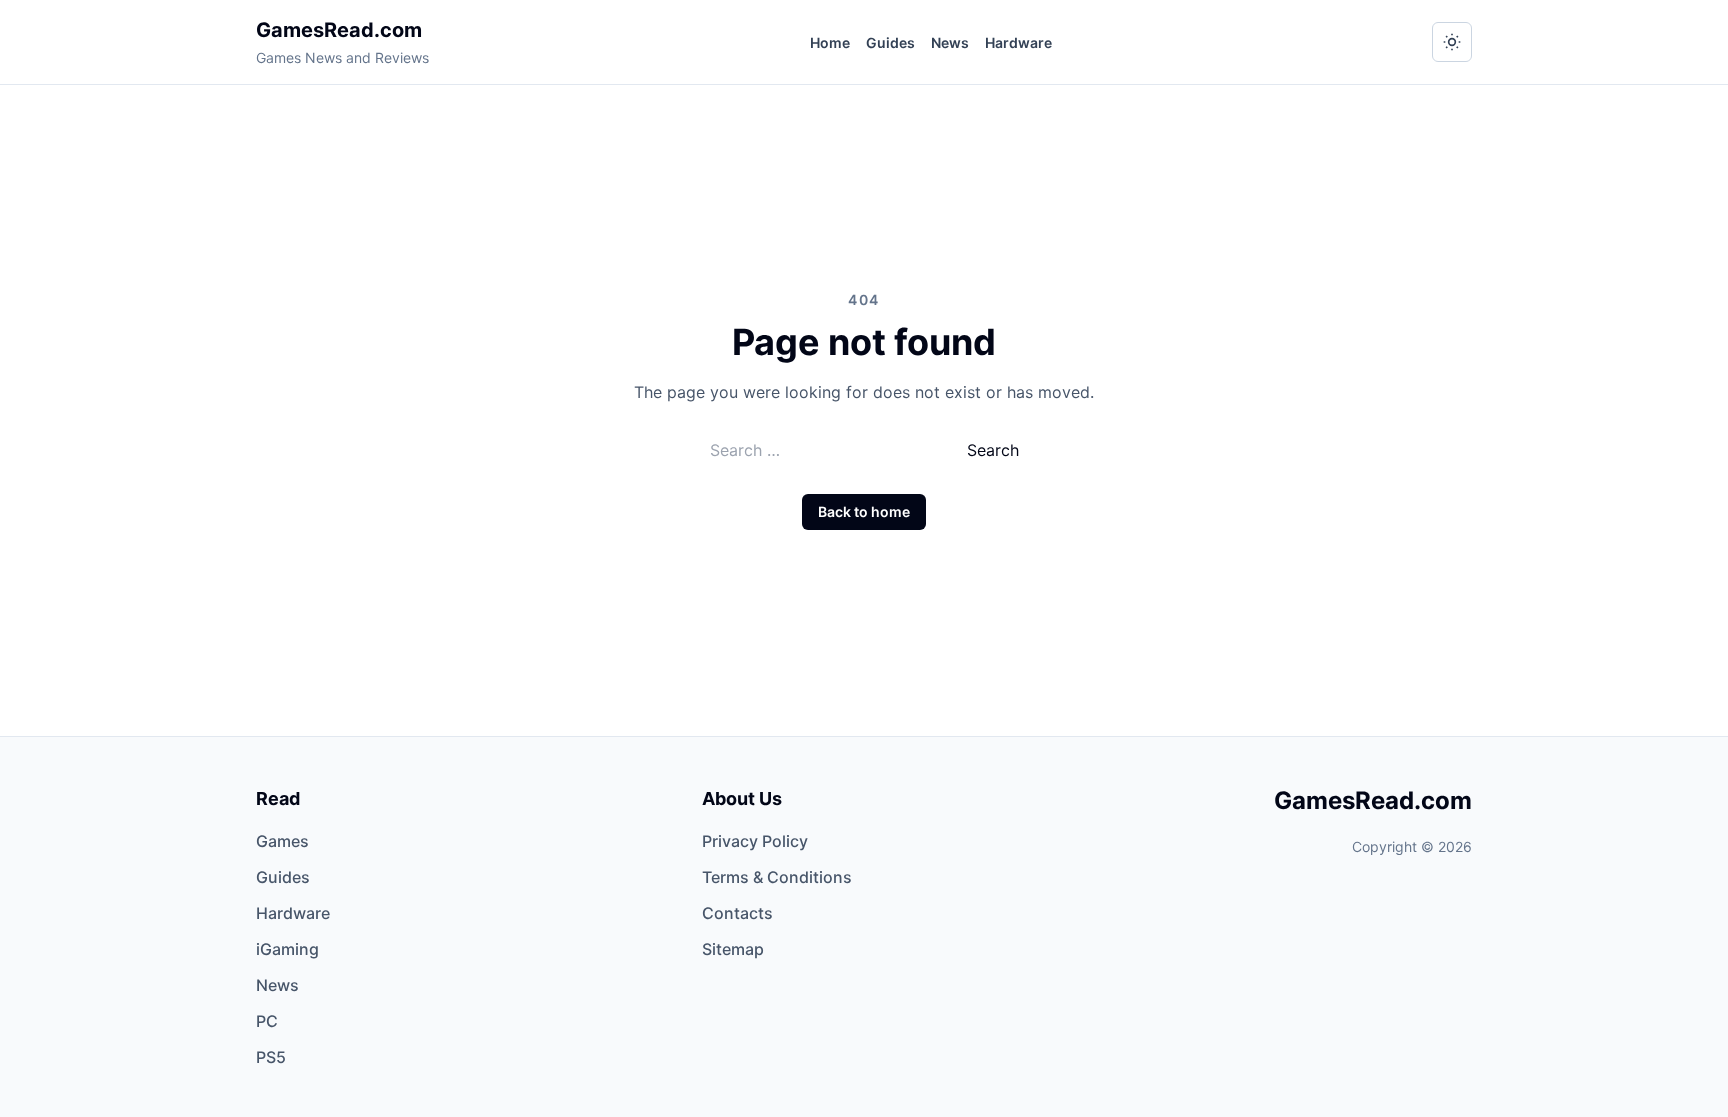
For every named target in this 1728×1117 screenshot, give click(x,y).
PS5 (271, 1057)
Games (282, 841)
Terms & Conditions (777, 877)
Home (830, 42)
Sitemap (733, 949)
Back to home (864, 511)
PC (267, 1021)
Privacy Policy (755, 841)
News (950, 42)
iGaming (287, 949)
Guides (890, 42)
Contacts (737, 913)
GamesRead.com (339, 30)
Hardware (1018, 42)
